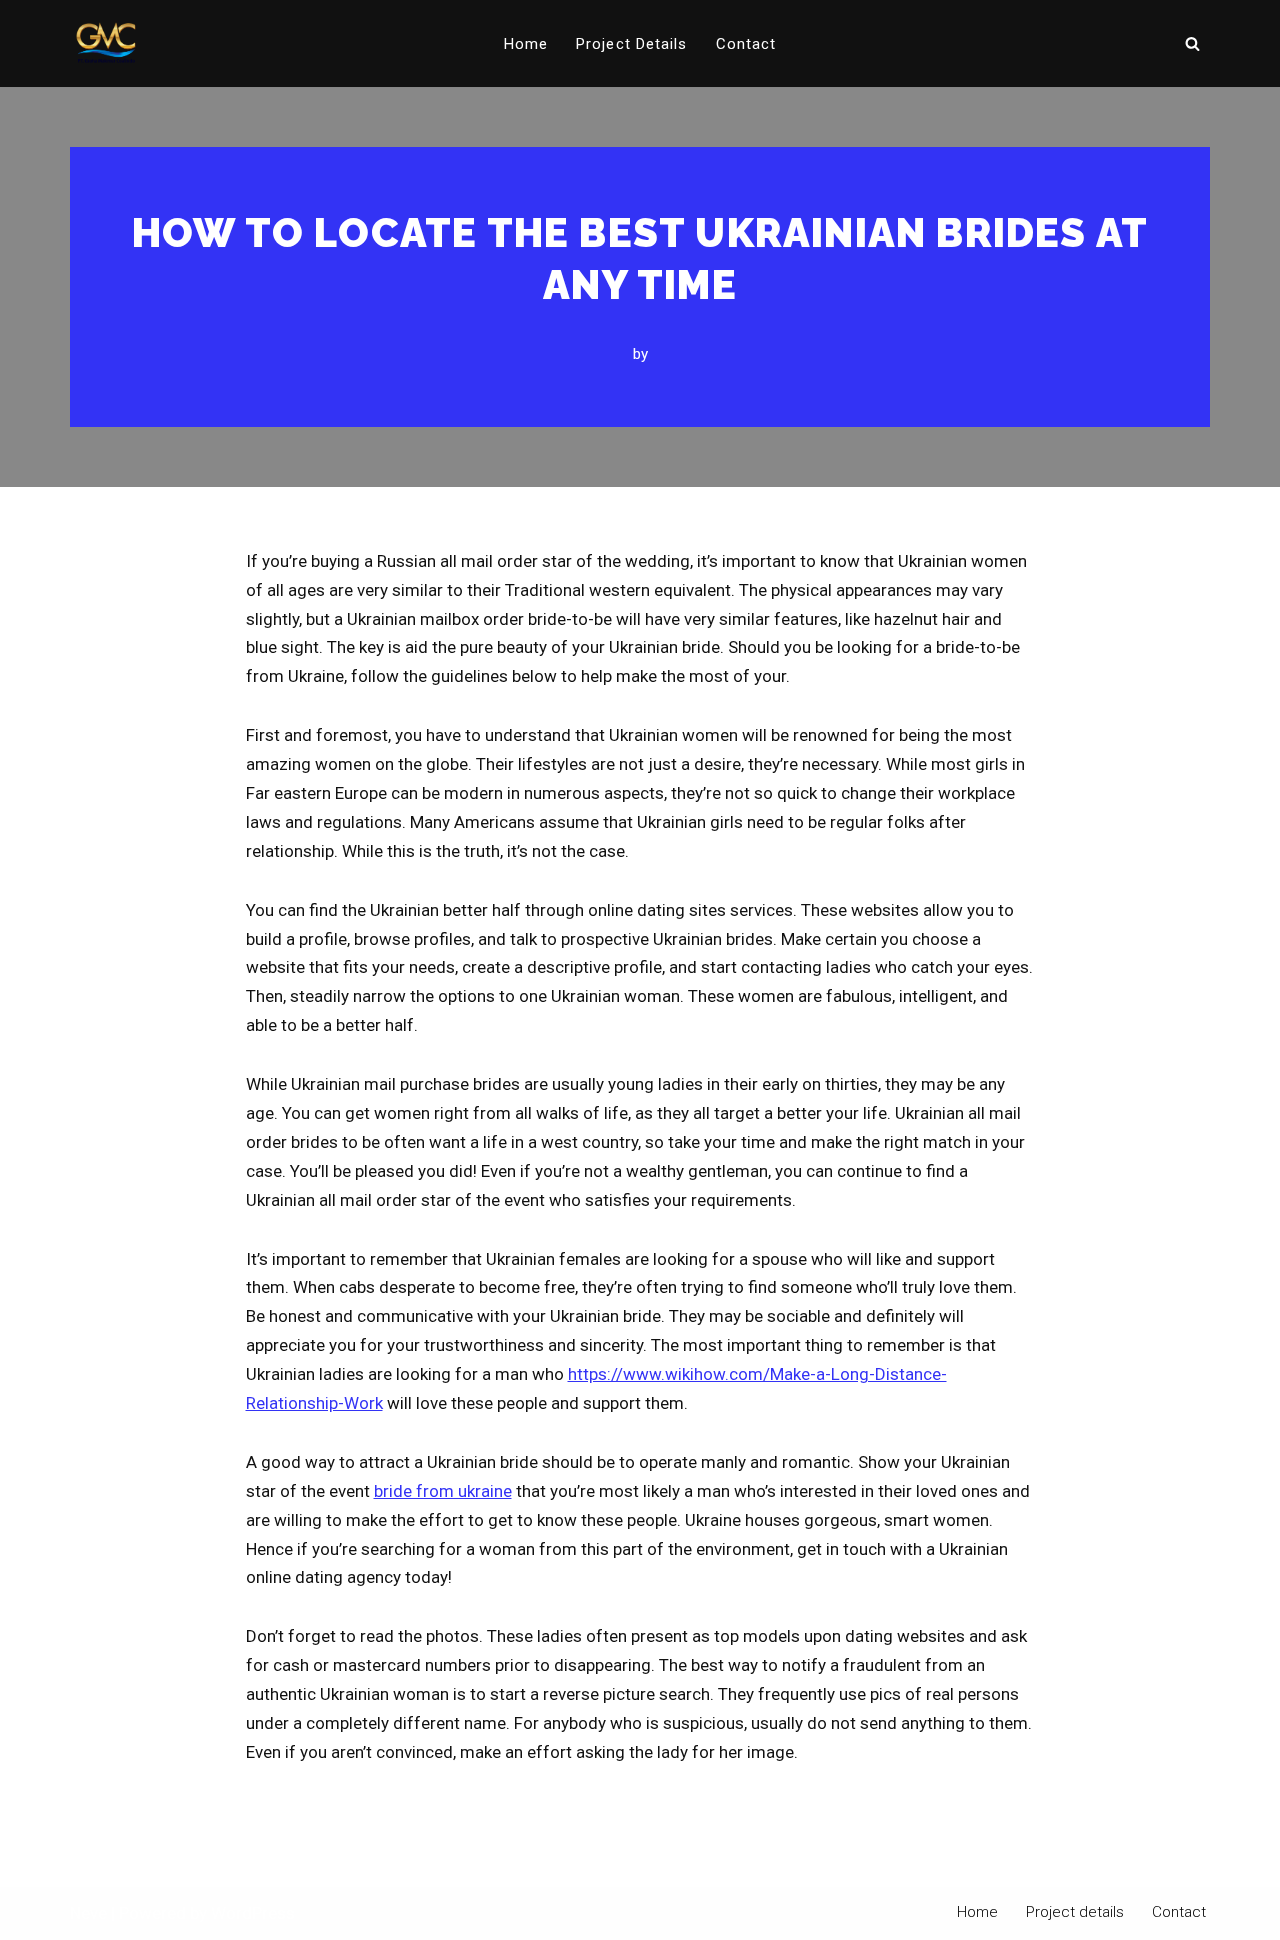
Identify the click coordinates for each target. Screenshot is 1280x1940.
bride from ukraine (443, 1491)
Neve (88, 1913)
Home (526, 44)
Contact (746, 44)
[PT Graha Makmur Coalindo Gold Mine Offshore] (106, 43)
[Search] (1192, 43)
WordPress (253, 1913)
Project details (632, 44)
